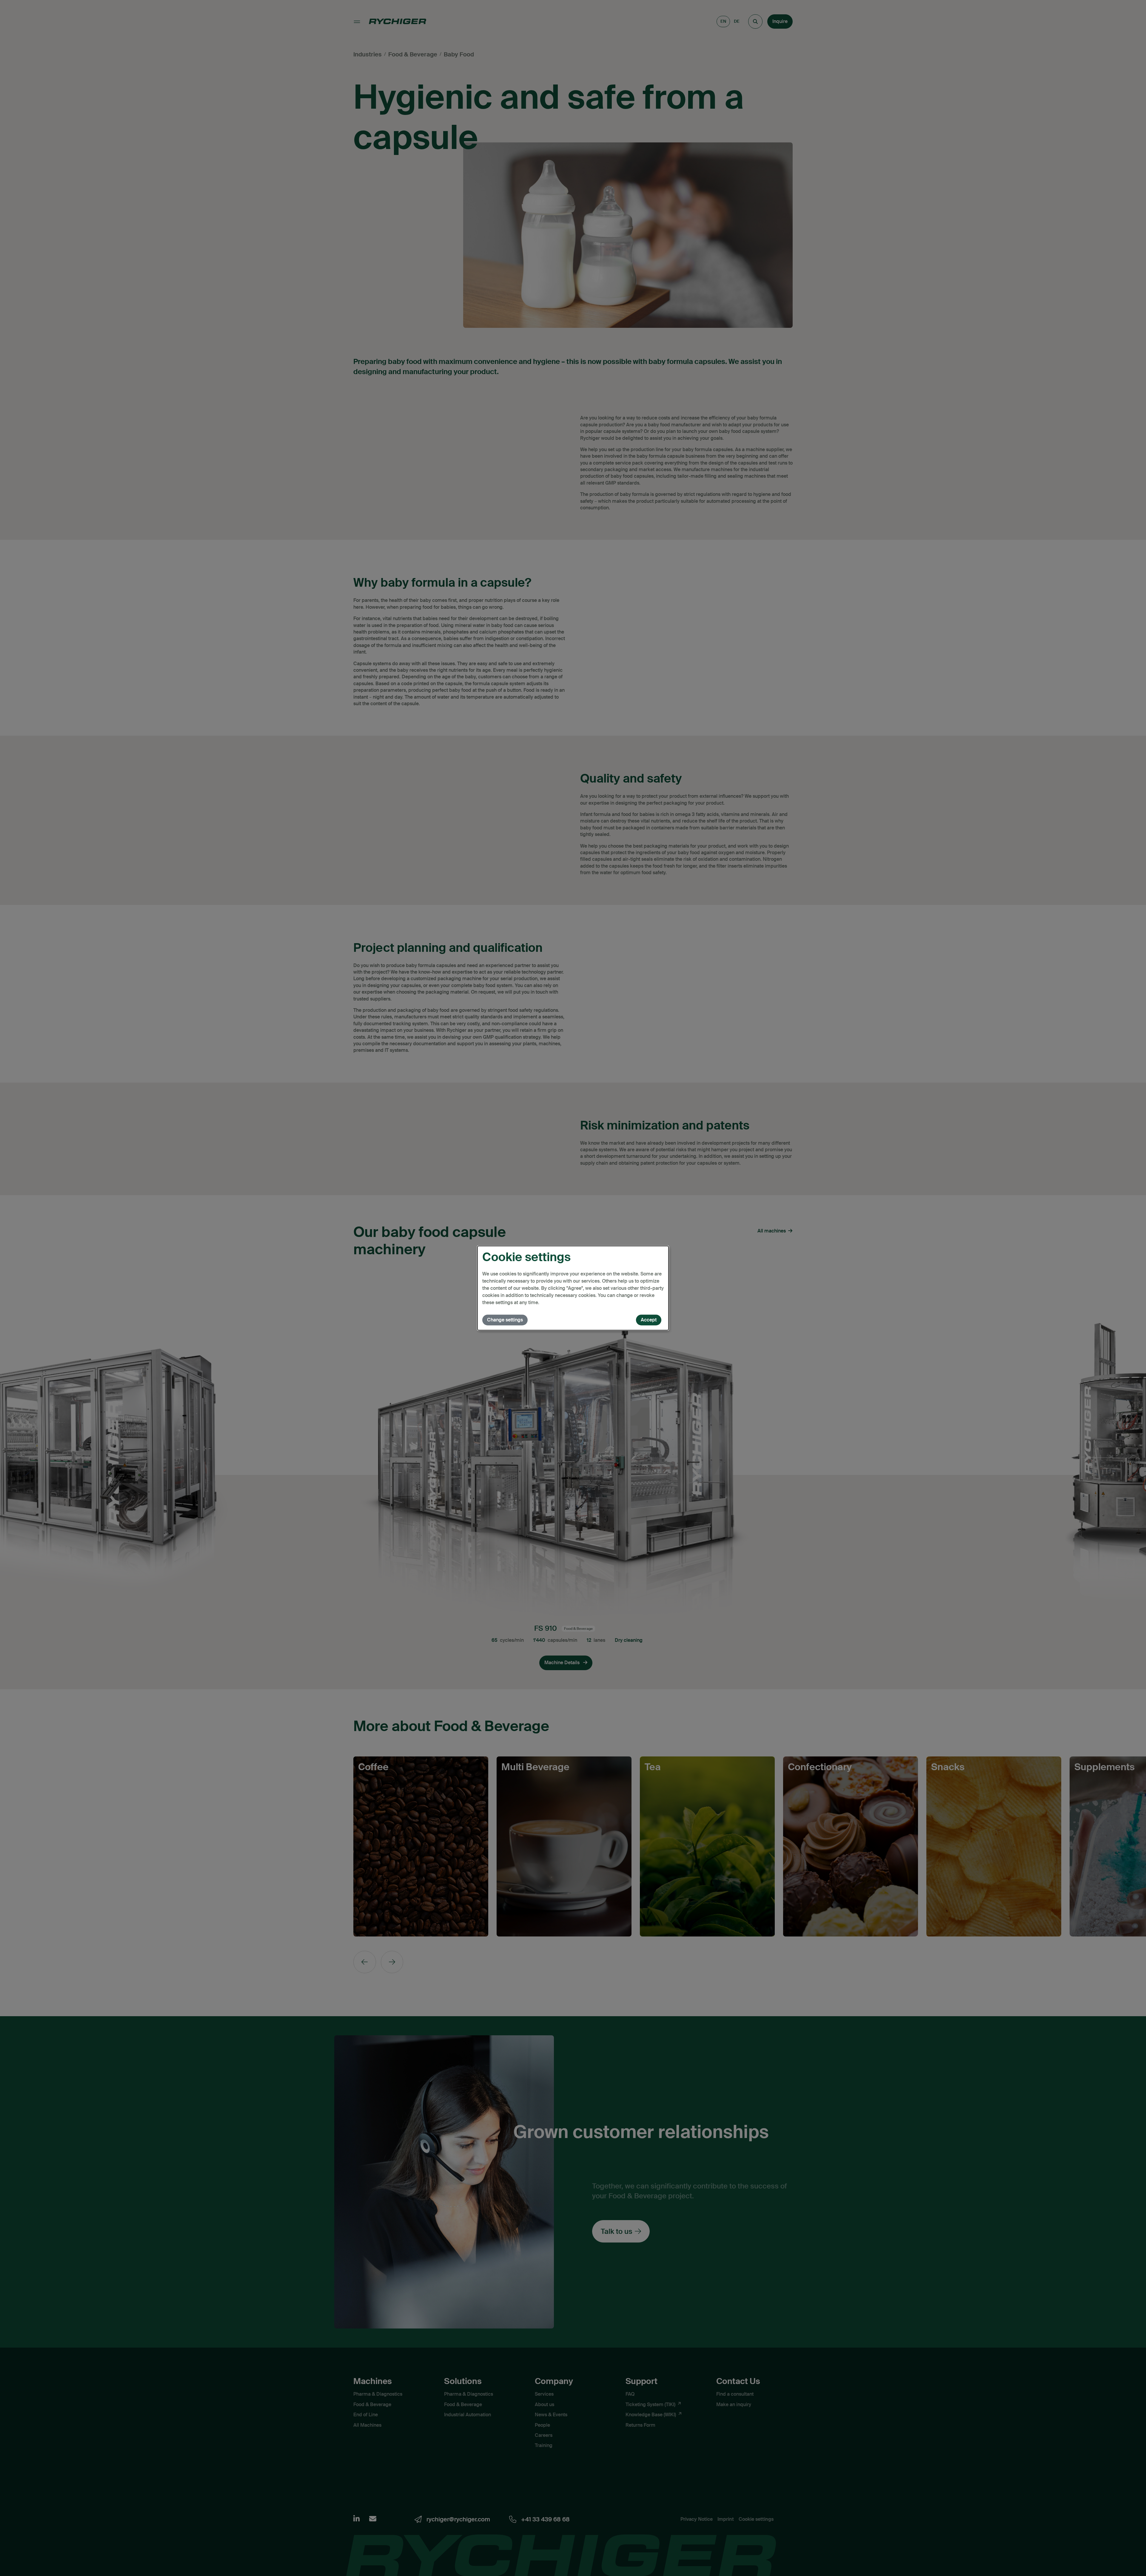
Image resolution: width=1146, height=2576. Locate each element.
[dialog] (573, 1288)
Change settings (505, 1320)
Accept (649, 1320)
